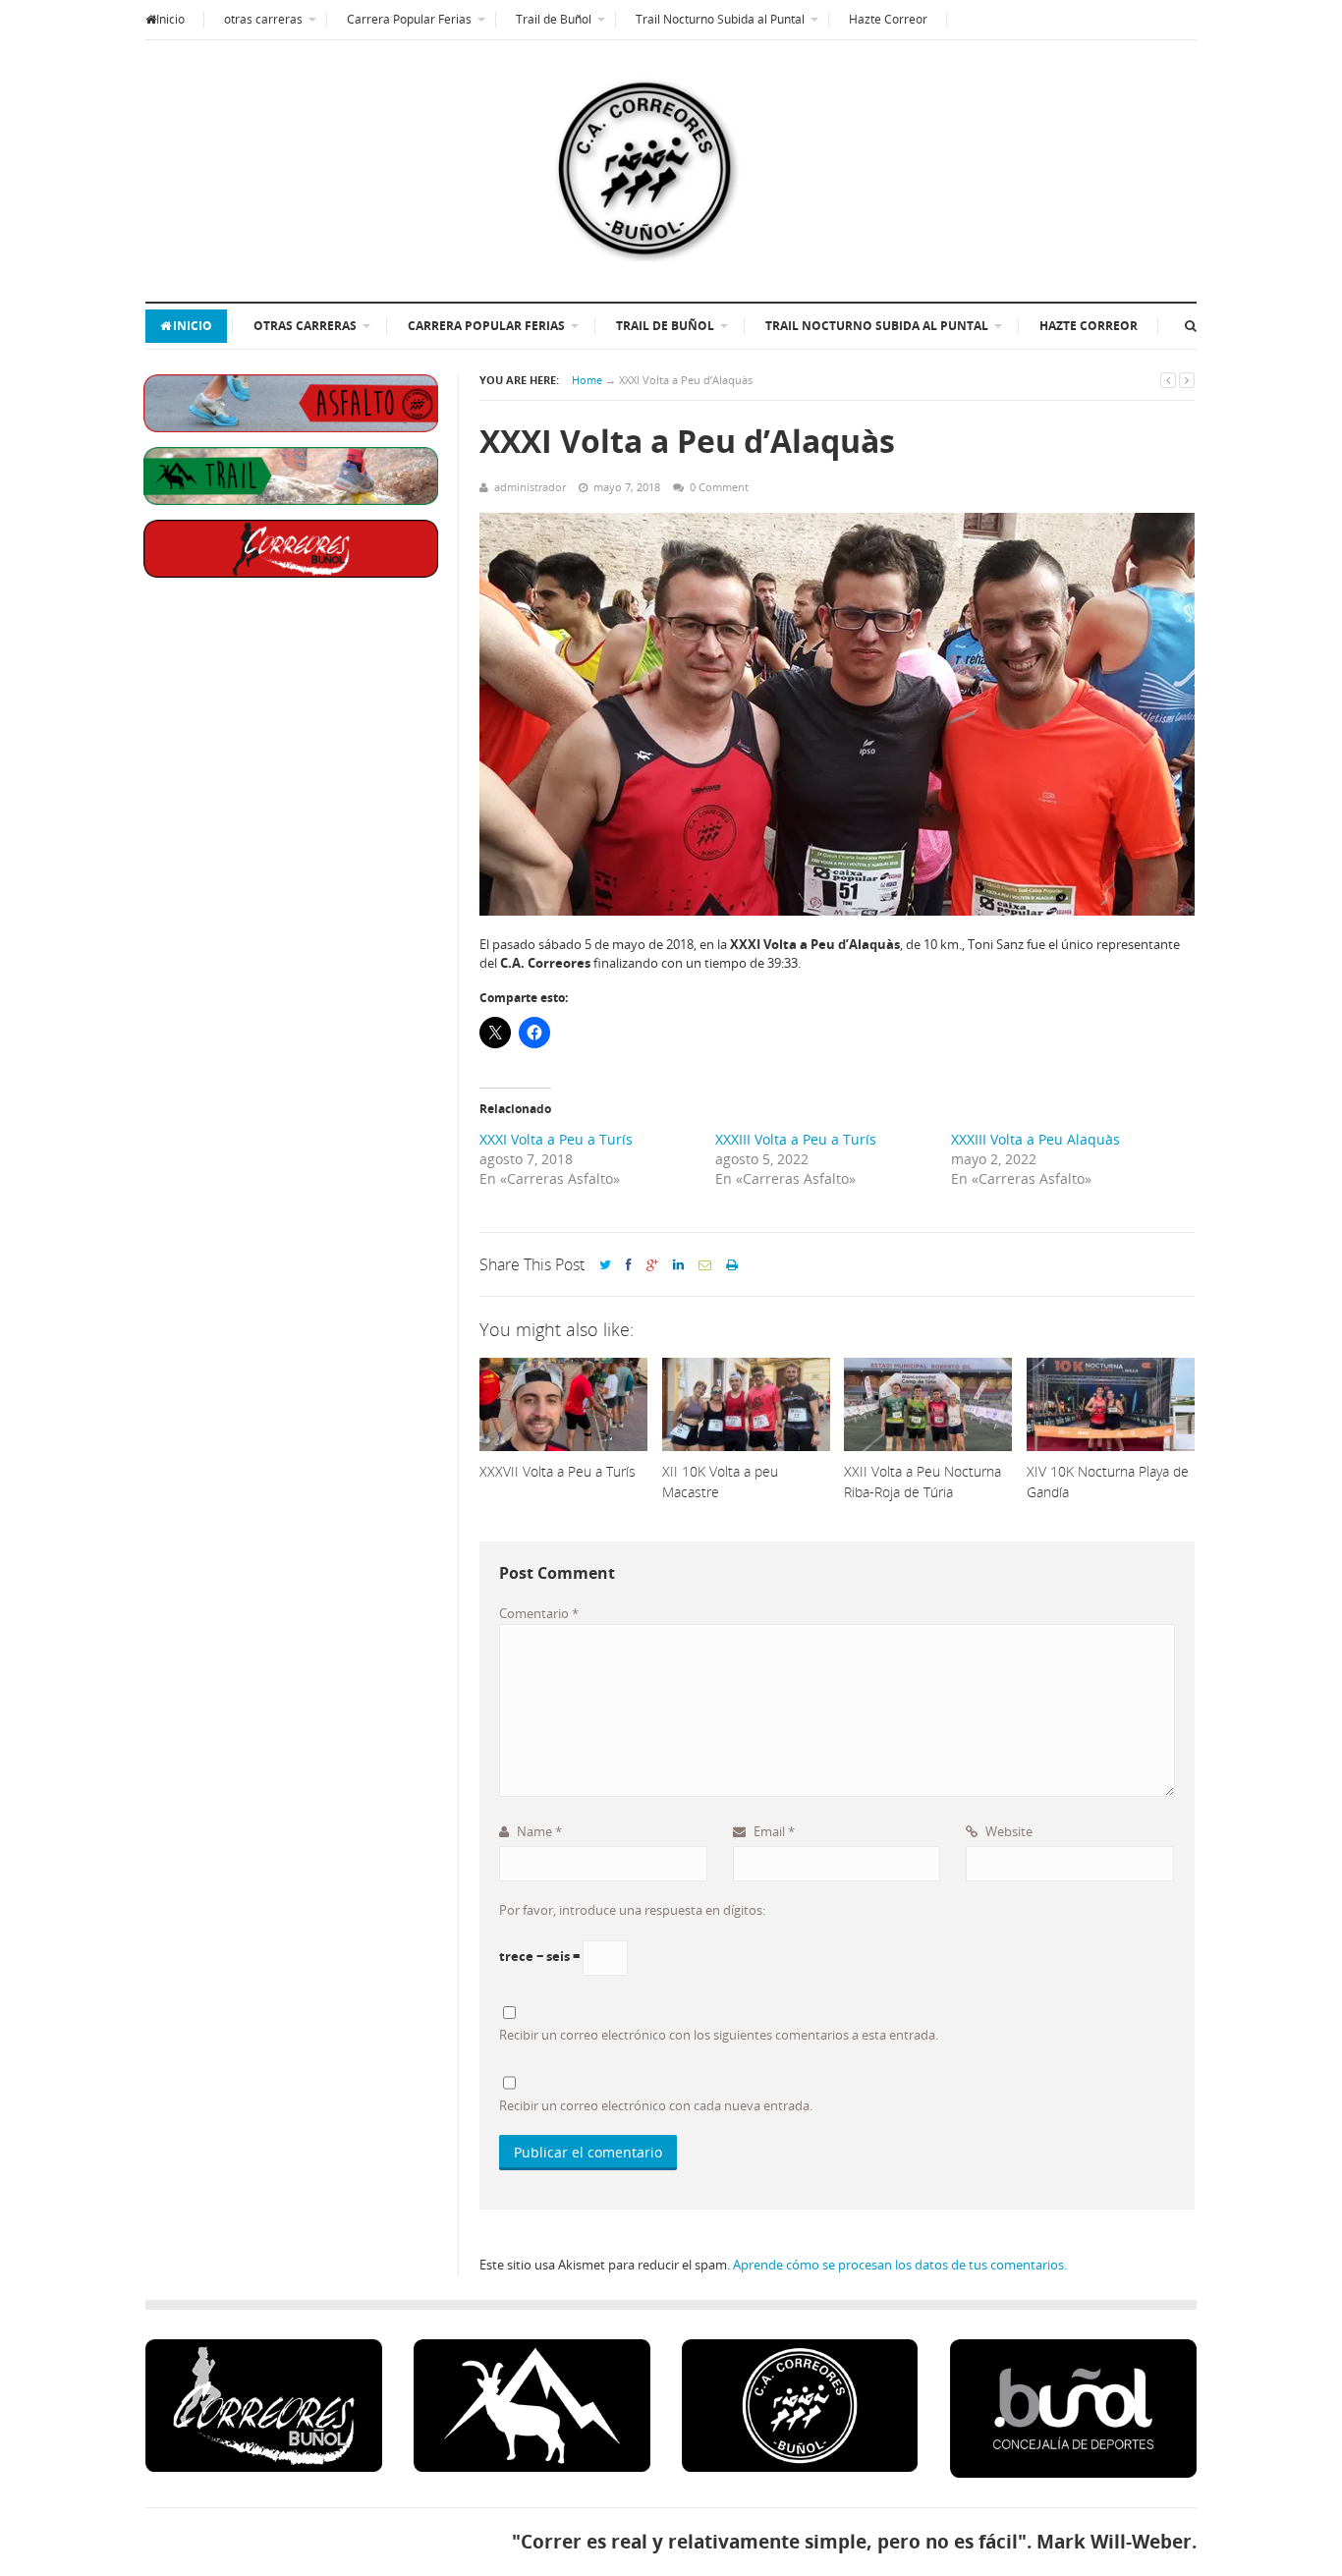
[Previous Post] (1168, 380)
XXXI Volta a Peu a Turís (556, 1139)
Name (538, 1831)
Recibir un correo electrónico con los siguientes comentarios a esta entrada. (719, 2035)
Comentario (539, 1613)
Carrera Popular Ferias (409, 19)
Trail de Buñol (554, 19)
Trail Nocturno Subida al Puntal (720, 19)
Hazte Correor (888, 19)
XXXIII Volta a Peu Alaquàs (1035, 1139)
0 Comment (719, 487)
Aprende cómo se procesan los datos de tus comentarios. (900, 2265)
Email (773, 1831)
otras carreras (263, 19)
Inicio (170, 19)
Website (1007, 1831)
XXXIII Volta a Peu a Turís (796, 1139)
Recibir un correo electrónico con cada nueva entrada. (656, 2105)
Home (587, 380)
